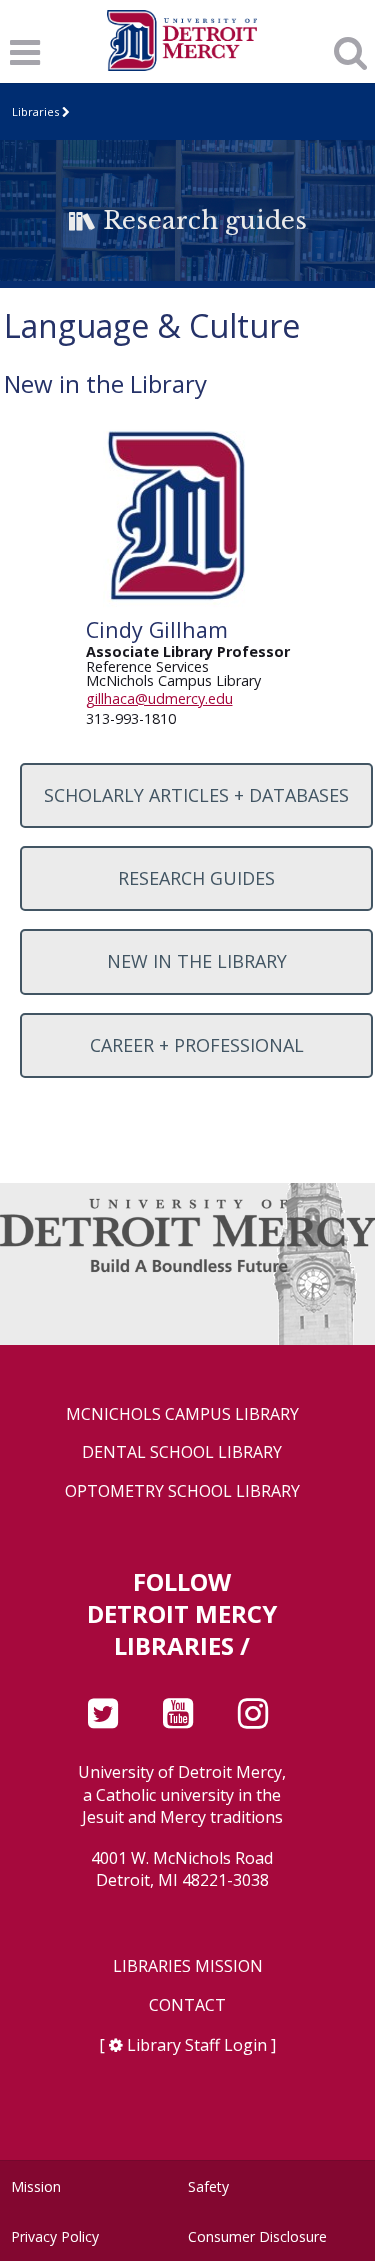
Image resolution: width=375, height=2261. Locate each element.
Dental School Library (182, 1452)
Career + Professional (197, 1045)
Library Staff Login (197, 2045)
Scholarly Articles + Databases (196, 795)
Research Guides (196, 878)
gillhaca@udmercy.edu (159, 698)
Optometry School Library (182, 1491)
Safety (208, 2186)
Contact (187, 2005)
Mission (36, 2186)
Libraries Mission (188, 1966)
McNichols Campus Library (182, 1414)
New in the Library (197, 961)
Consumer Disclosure (257, 2236)
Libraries (35, 111)
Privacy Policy (55, 2236)
